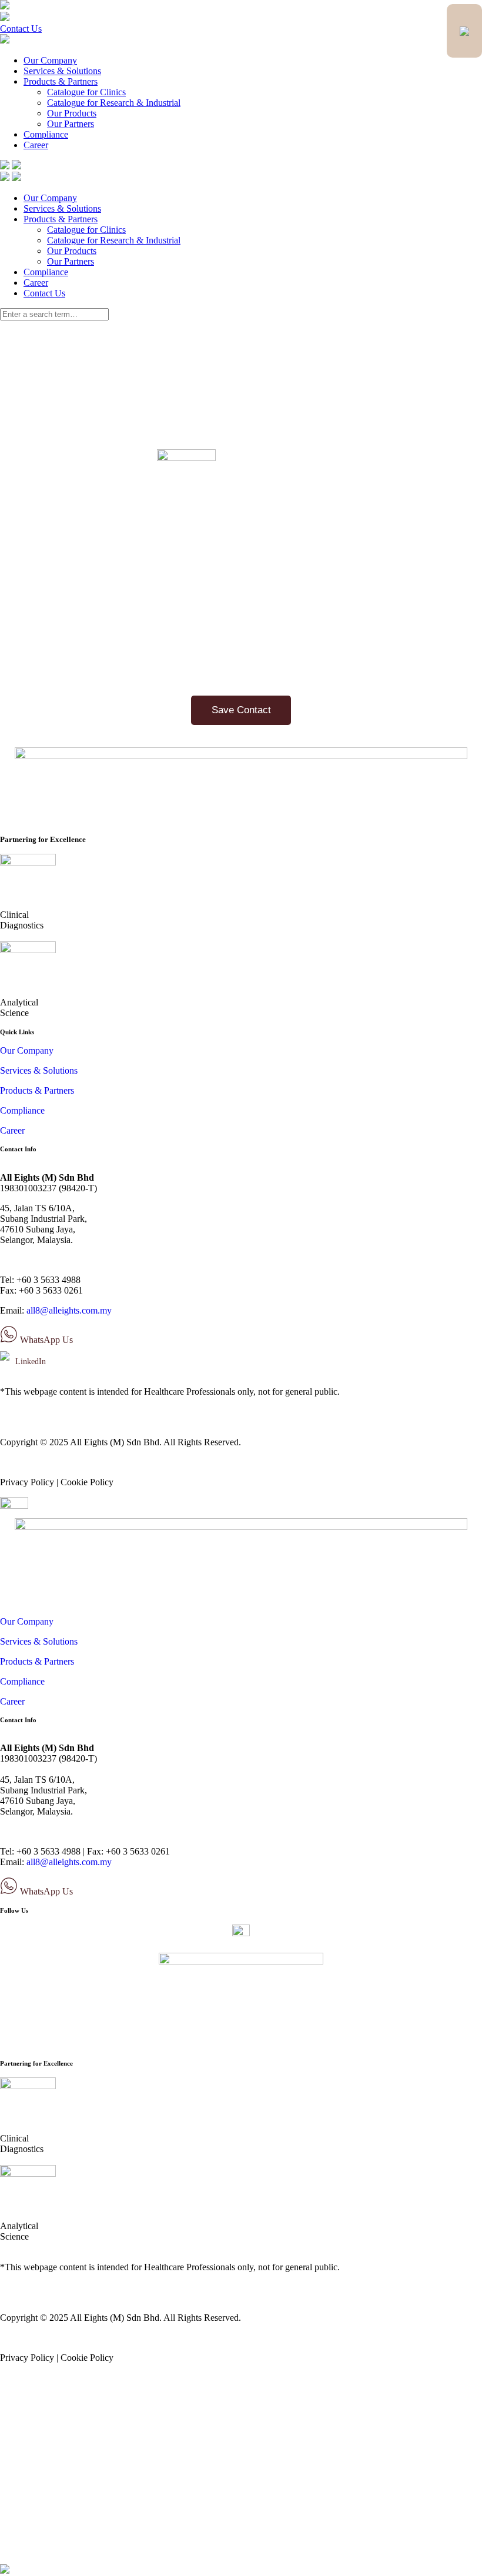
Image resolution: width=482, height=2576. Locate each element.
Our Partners (71, 124)
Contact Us (21, 29)
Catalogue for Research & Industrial (114, 103)
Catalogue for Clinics (86, 92)
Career (36, 145)
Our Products (72, 113)
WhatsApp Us (45, 1340)
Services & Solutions (62, 71)
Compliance (46, 134)
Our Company (50, 60)
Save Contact (241, 710)
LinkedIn (29, 1361)
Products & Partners (61, 81)
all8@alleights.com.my (69, 1310)
